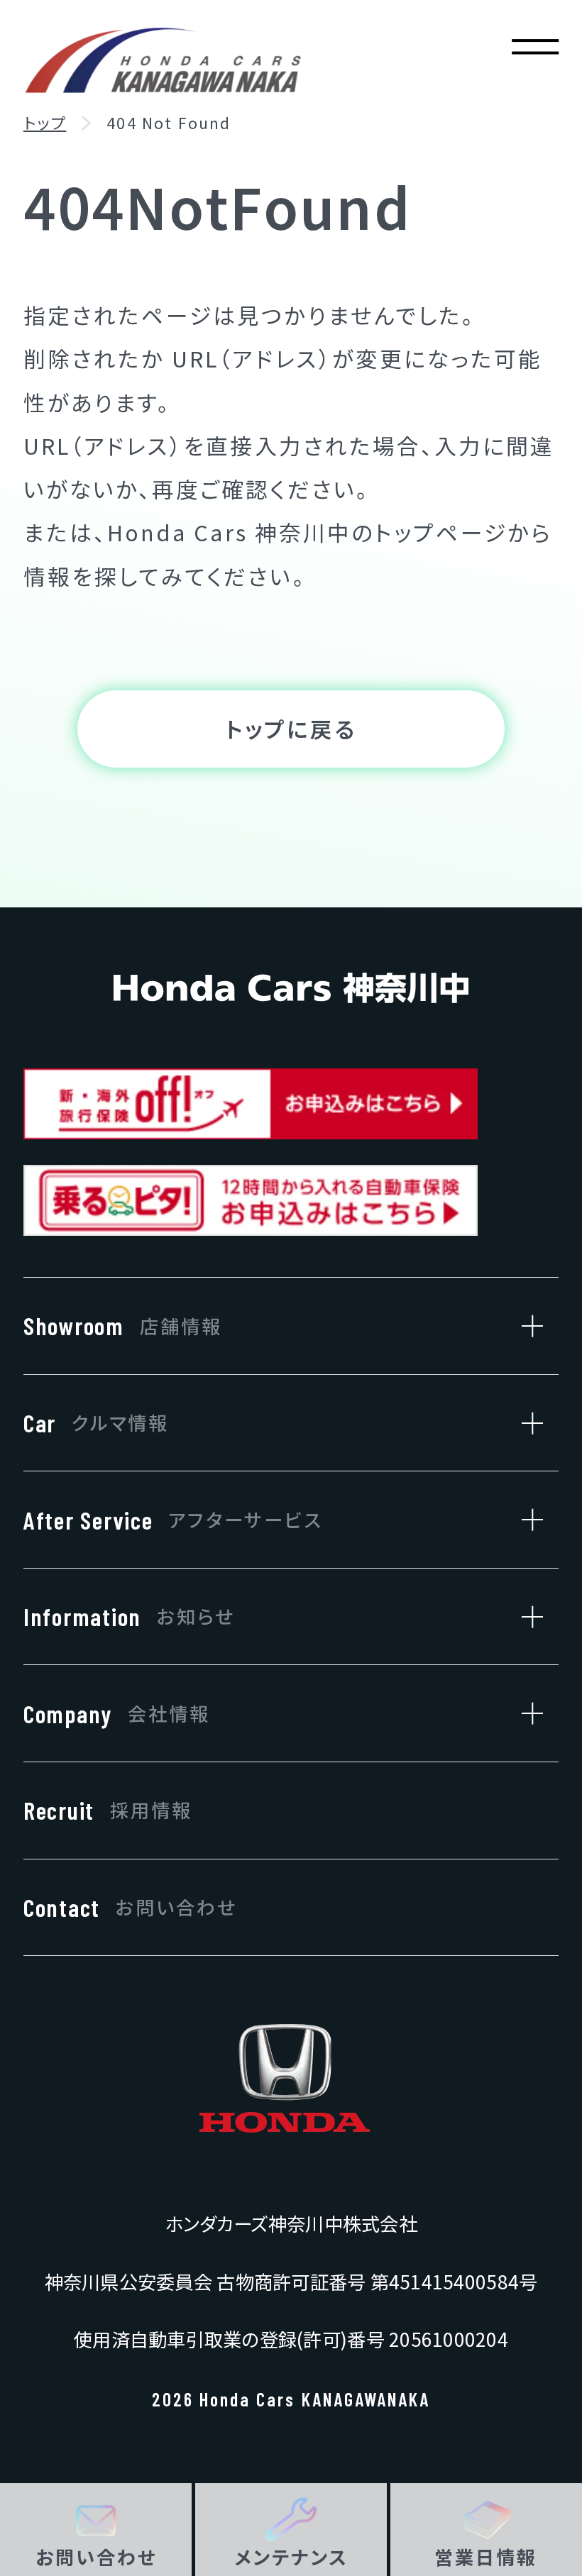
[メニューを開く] (536, 46)
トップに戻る (291, 728)
